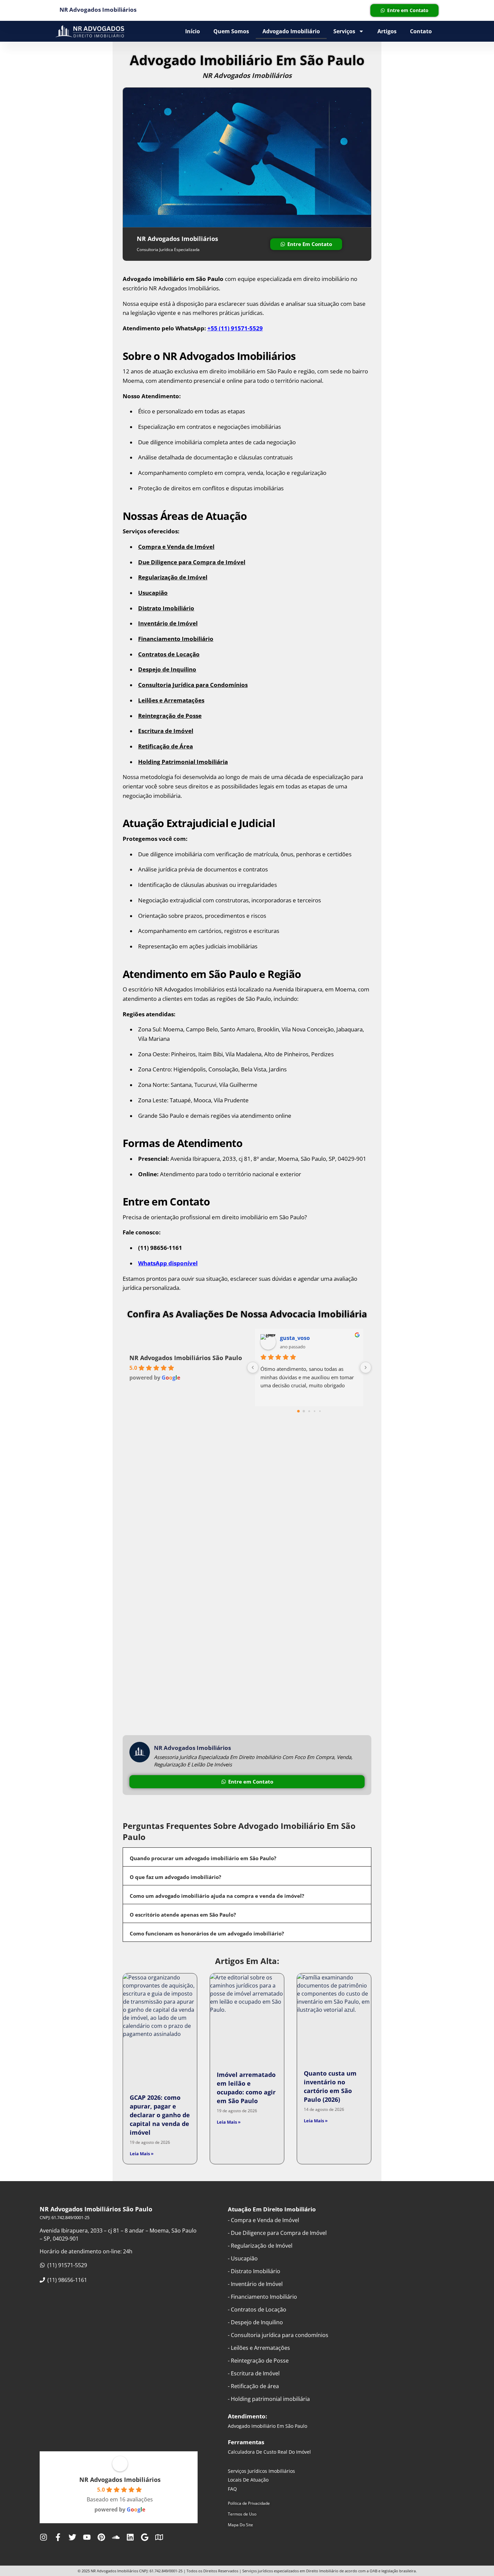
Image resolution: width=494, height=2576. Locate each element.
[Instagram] (44, 2537)
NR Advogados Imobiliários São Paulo (186, 1358)
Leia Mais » (142, 2154)
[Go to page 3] (315, 1411)
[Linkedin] (130, 2537)
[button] (247, 1857)
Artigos (387, 31)
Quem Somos (231, 31)
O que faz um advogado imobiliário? (175, 1877)
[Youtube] (87, 2537)
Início (193, 31)
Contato (421, 31)
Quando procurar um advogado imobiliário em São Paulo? (203, 1858)
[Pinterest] (101, 2537)
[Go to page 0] (298, 1411)
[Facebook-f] (58, 2537)
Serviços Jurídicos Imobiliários (261, 2471)
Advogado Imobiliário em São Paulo (267, 2426)
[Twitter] (72, 2537)
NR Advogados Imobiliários (120, 2480)
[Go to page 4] (320, 1411)
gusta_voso (295, 1338)
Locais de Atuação (248, 2480)
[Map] (159, 2537)
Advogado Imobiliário (291, 31)
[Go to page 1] (304, 1411)
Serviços (344, 31)
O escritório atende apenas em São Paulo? (183, 1915)
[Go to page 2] (309, 1411)
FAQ (232, 2489)
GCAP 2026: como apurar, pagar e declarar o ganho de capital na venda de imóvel (160, 2115)
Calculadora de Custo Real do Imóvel (269, 2452)
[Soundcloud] (116, 2537)
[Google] (145, 2537)
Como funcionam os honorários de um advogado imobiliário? (207, 1933)
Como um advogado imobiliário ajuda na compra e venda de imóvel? (217, 1896)
